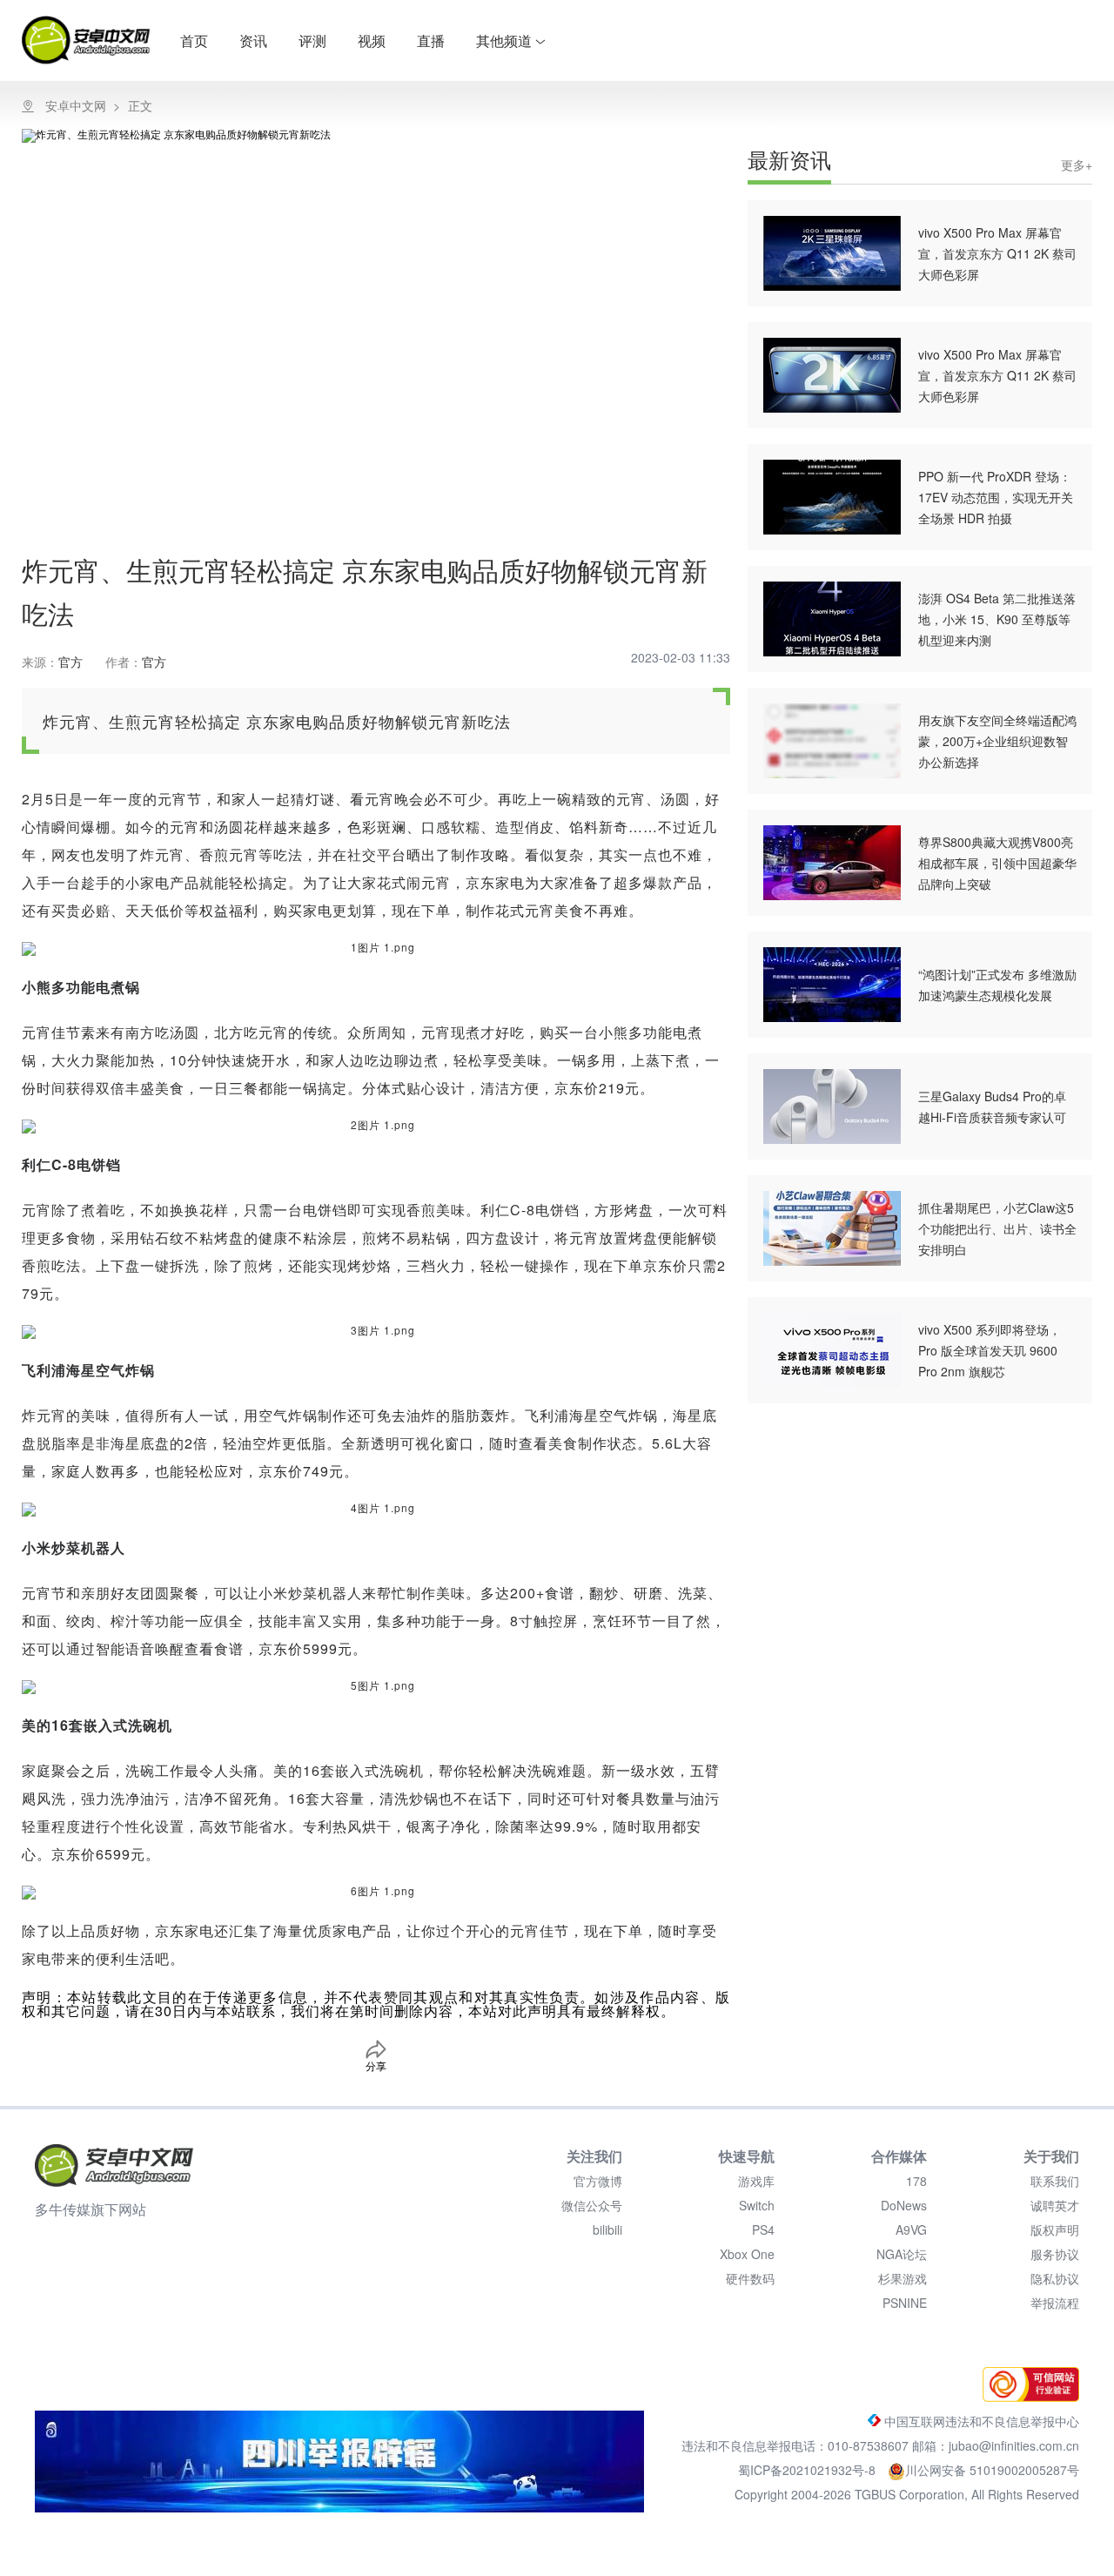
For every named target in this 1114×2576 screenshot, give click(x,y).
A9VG (911, 2230)
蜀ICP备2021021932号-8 (809, 2470)
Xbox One (747, 2254)
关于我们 (1051, 2156)
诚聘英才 (1055, 2205)
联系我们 (1055, 2181)
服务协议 (1055, 2254)
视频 (372, 40)
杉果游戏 (903, 2278)
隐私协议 (1055, 2278)
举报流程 (1055, 2303)
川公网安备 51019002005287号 (992, 2470)
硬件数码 (750, 2278)
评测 (312, 40)
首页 (194, 40)
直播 (431, 40)
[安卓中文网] (114, 2166)
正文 (140, 105)
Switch (757, 2205)
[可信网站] (1027, 2397)
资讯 (253, 40)
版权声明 (1055, 2230)
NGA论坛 (902, 2254)
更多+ (1077, 165)
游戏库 (756, 2181)
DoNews (904, 2205)
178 (916, 2181)
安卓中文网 (76, 105)
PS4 (763, 2230)
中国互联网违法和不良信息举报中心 (980, 2421)
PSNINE (905, 2303)
